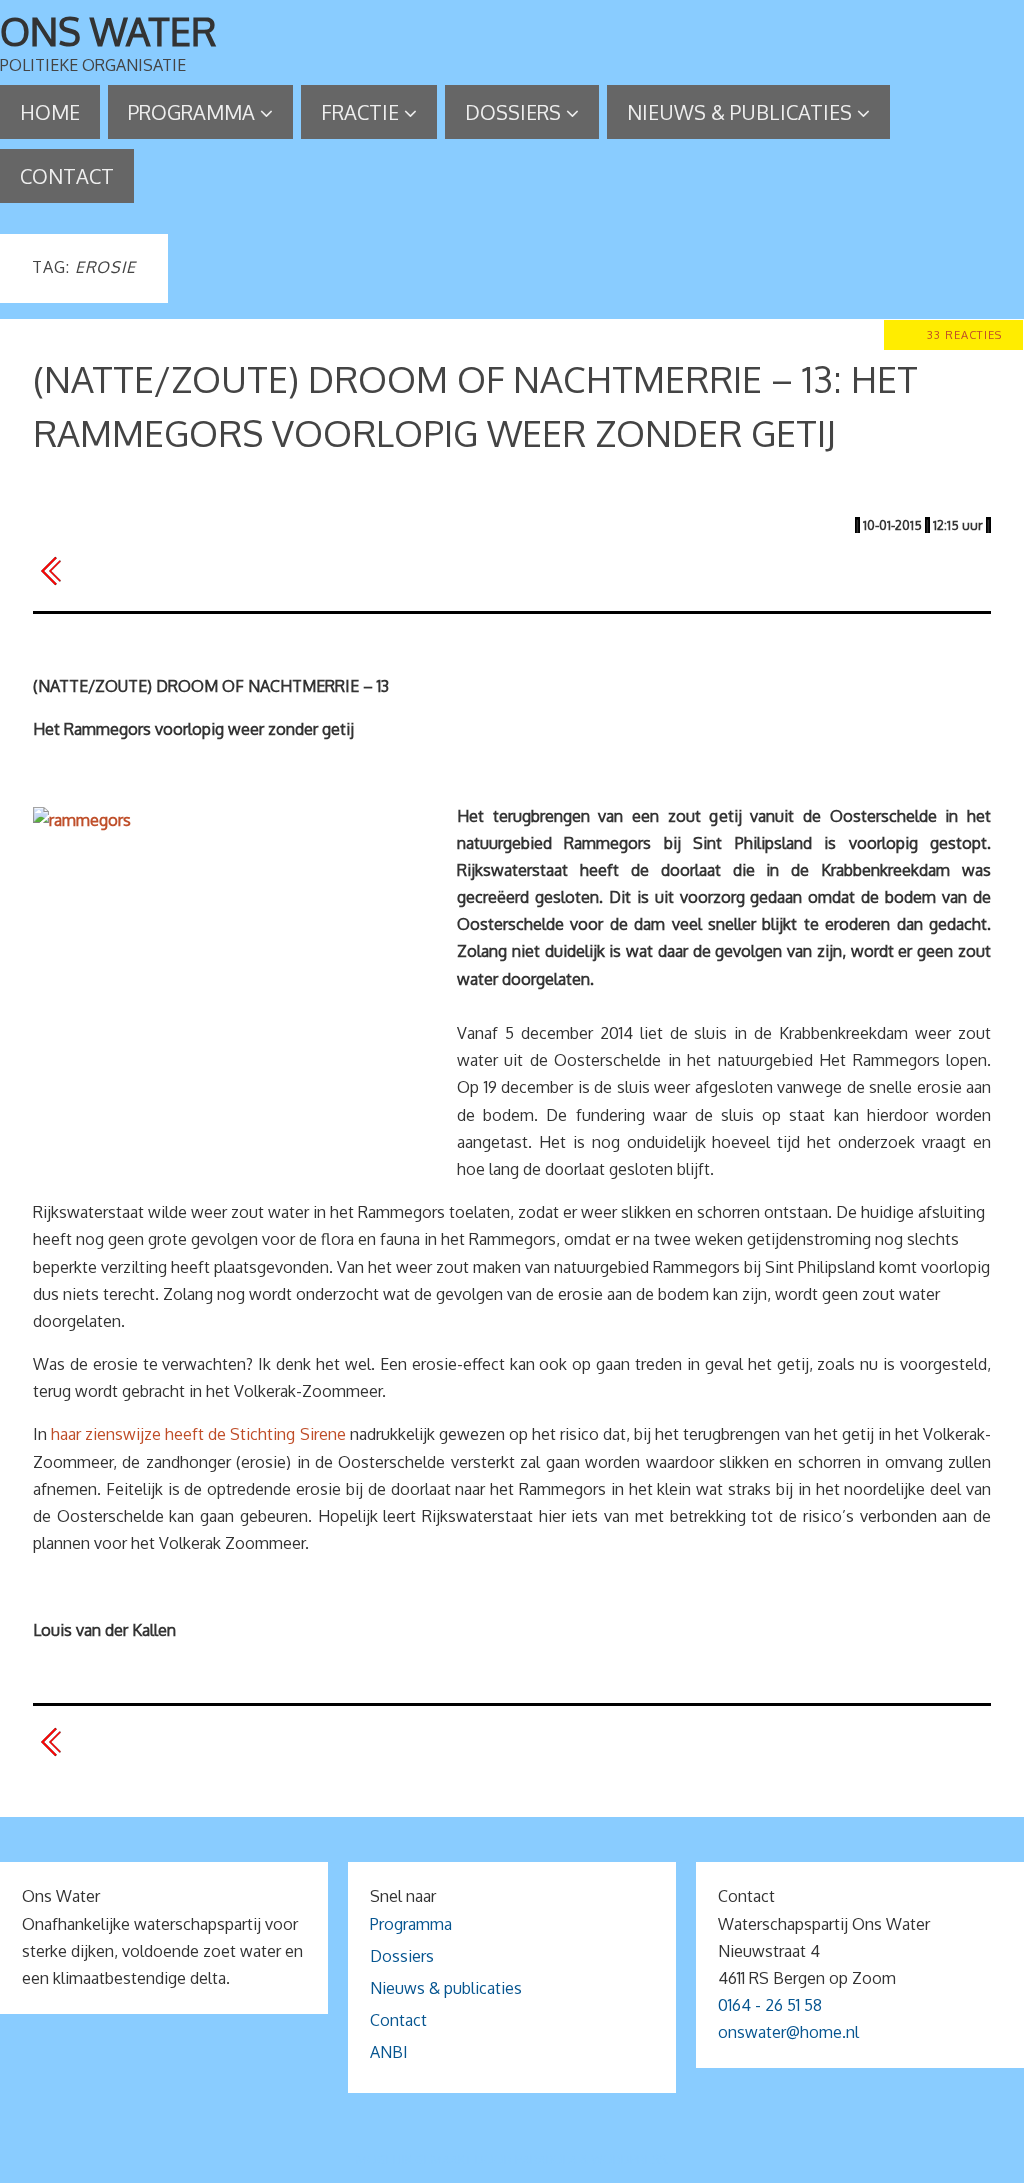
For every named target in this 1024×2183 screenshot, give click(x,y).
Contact (398, 2020)
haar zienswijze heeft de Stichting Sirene (198, 1434)
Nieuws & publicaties (446, 1988)
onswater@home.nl (788, 2032)
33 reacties (964, 334)
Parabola (546, 2159)
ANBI (389, 2052)
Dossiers (402, 1956)
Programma (411, 1924)
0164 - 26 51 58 (770, 2005)
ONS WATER (108, 31)
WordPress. (630, 2159)
